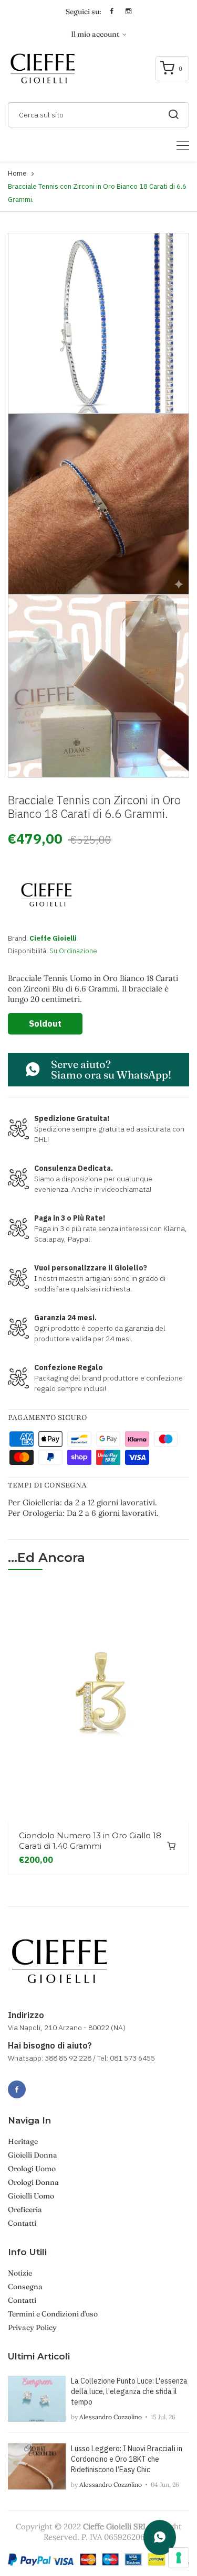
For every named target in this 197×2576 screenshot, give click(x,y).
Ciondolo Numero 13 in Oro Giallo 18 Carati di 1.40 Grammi (90, 1841)
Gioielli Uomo (31, 2196)
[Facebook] (17, 2089)
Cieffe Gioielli (53, 938)
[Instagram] (40, 2084)
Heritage (23, 2141)
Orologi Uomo (32, 2169)
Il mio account (96, 34)
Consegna (25, 2287)
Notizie (20, 2273)
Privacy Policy (32, 2327)
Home (17, 173)
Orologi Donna (33, 2182)
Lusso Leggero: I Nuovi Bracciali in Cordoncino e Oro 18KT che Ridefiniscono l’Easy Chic (127, 2459)
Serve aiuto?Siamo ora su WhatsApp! (111, 1069)
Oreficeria (25, 2209)
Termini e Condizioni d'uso (53, 2314)
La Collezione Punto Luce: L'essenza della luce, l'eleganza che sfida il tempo (129, 2391)
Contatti (22, 2223)
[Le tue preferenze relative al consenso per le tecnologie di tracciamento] (179, 2558)
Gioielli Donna (33, 2155)
